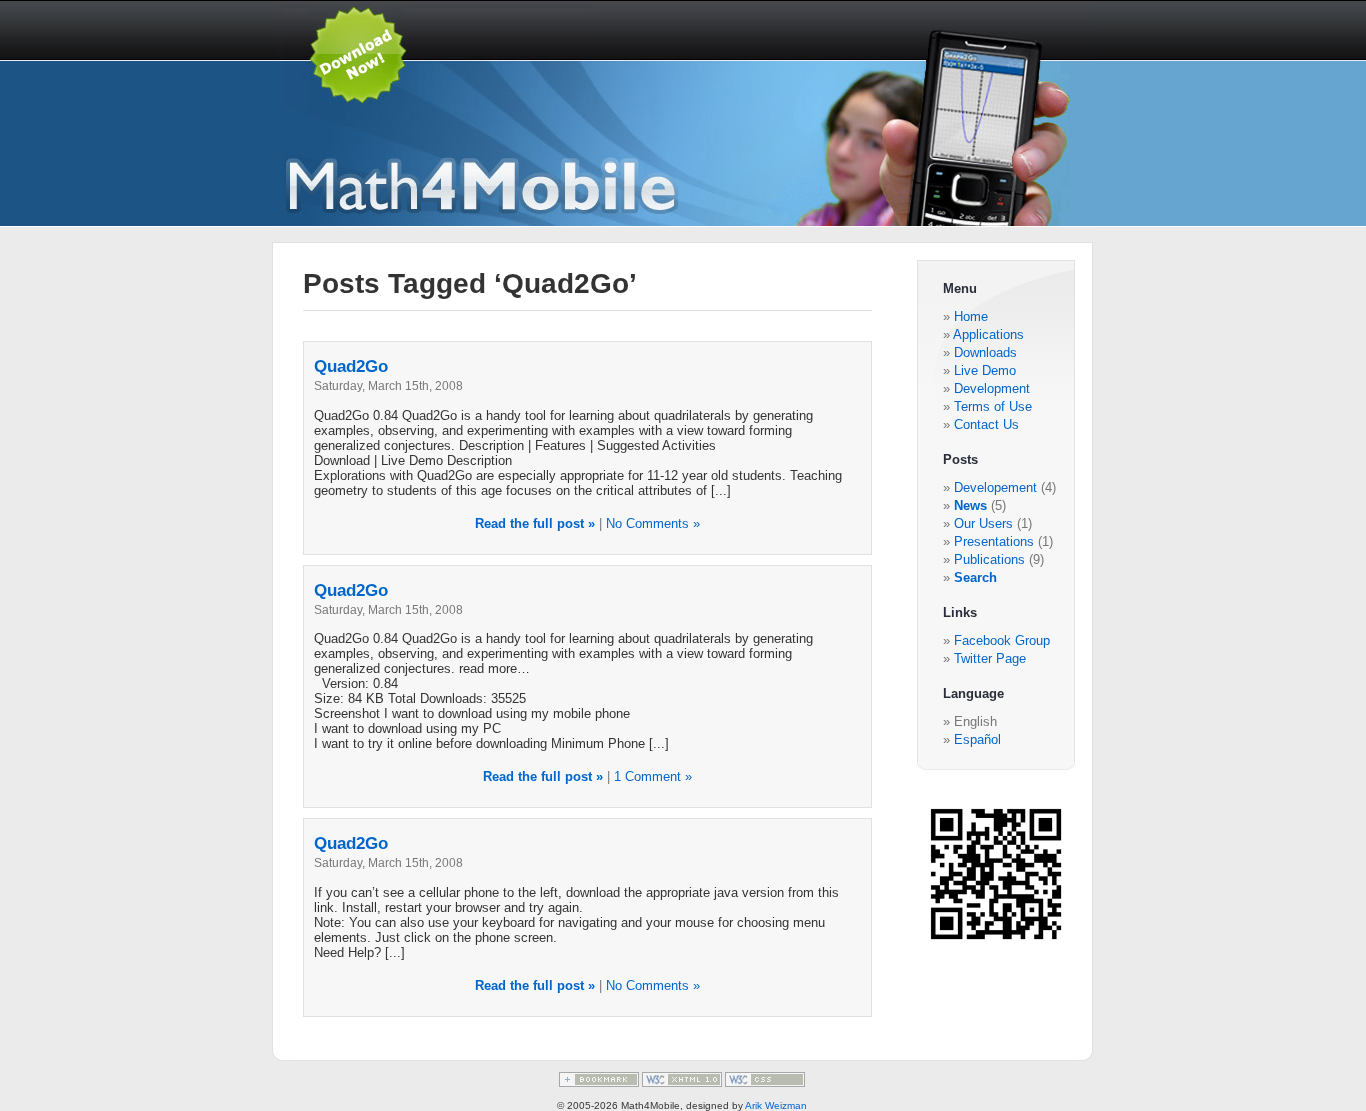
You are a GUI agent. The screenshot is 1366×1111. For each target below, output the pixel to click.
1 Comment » (653, 776)
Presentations (996, 541)
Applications (988, 334)
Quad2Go (351, 366)
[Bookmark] (600, 1083)
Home (971, 316)
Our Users (985, 523)
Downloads (985, 352)
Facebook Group (1002, 640)
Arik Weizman (776, 1105)
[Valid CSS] (765, 1083)
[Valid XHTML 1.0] (683, 1083)
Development (992, 388)
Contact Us (986, 424)
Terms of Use (993, 406)
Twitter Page (990, 658)
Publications (991, 559)
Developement (997, 487)
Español (977, 739)
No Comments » (653, 523)
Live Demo (985, 370)
